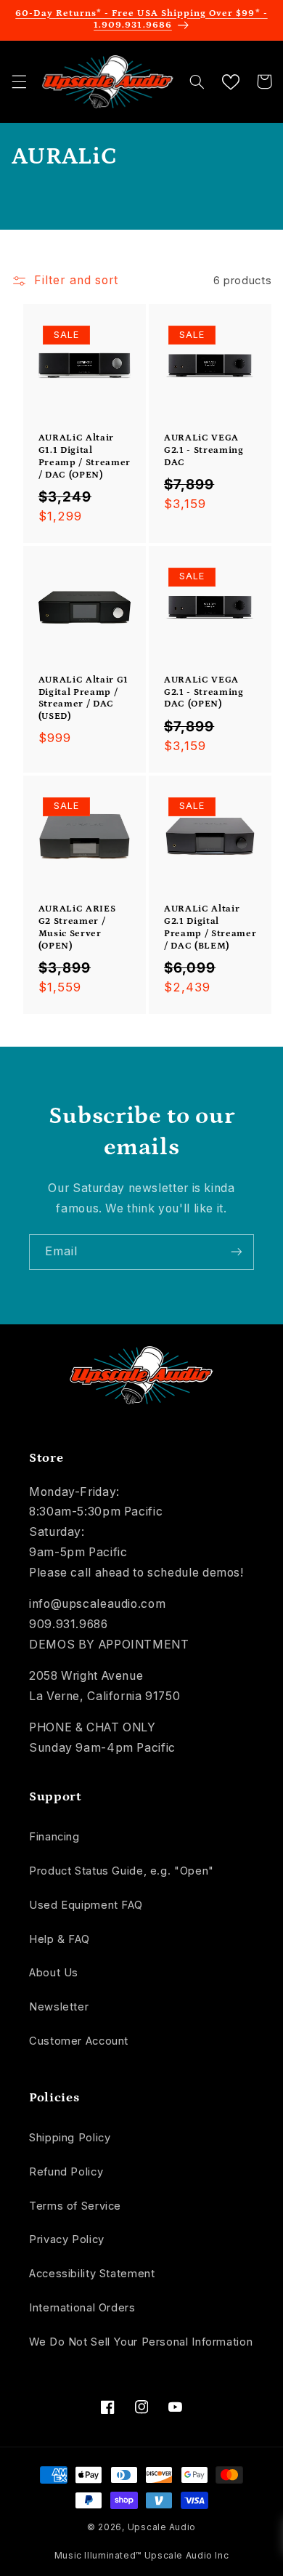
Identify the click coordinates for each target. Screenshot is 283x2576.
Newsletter (59, 2007)
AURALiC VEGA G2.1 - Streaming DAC (204, 450)
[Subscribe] (237, 1252)
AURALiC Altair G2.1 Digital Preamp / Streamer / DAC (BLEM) (210, 927)
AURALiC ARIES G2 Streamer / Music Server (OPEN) (77, 927)
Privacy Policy (67, 2239)
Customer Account (79, 2041)
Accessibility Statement (92, 2274)
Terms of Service (75, 2206)
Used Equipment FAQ (86, 1905)
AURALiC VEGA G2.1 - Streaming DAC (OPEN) (204, 692)
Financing (54, 1837)
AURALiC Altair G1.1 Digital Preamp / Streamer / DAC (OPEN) (85, 456)
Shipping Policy (70, 2138)
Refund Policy (66, 2172)
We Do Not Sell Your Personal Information (141, 2342)
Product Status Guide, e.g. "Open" (122, 1871)
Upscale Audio (162, 2527)
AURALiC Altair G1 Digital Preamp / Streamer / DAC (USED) (83, 699)
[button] (19, 81)
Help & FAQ (59, 1939)
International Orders (82, 2308)
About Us (54, 1973)
